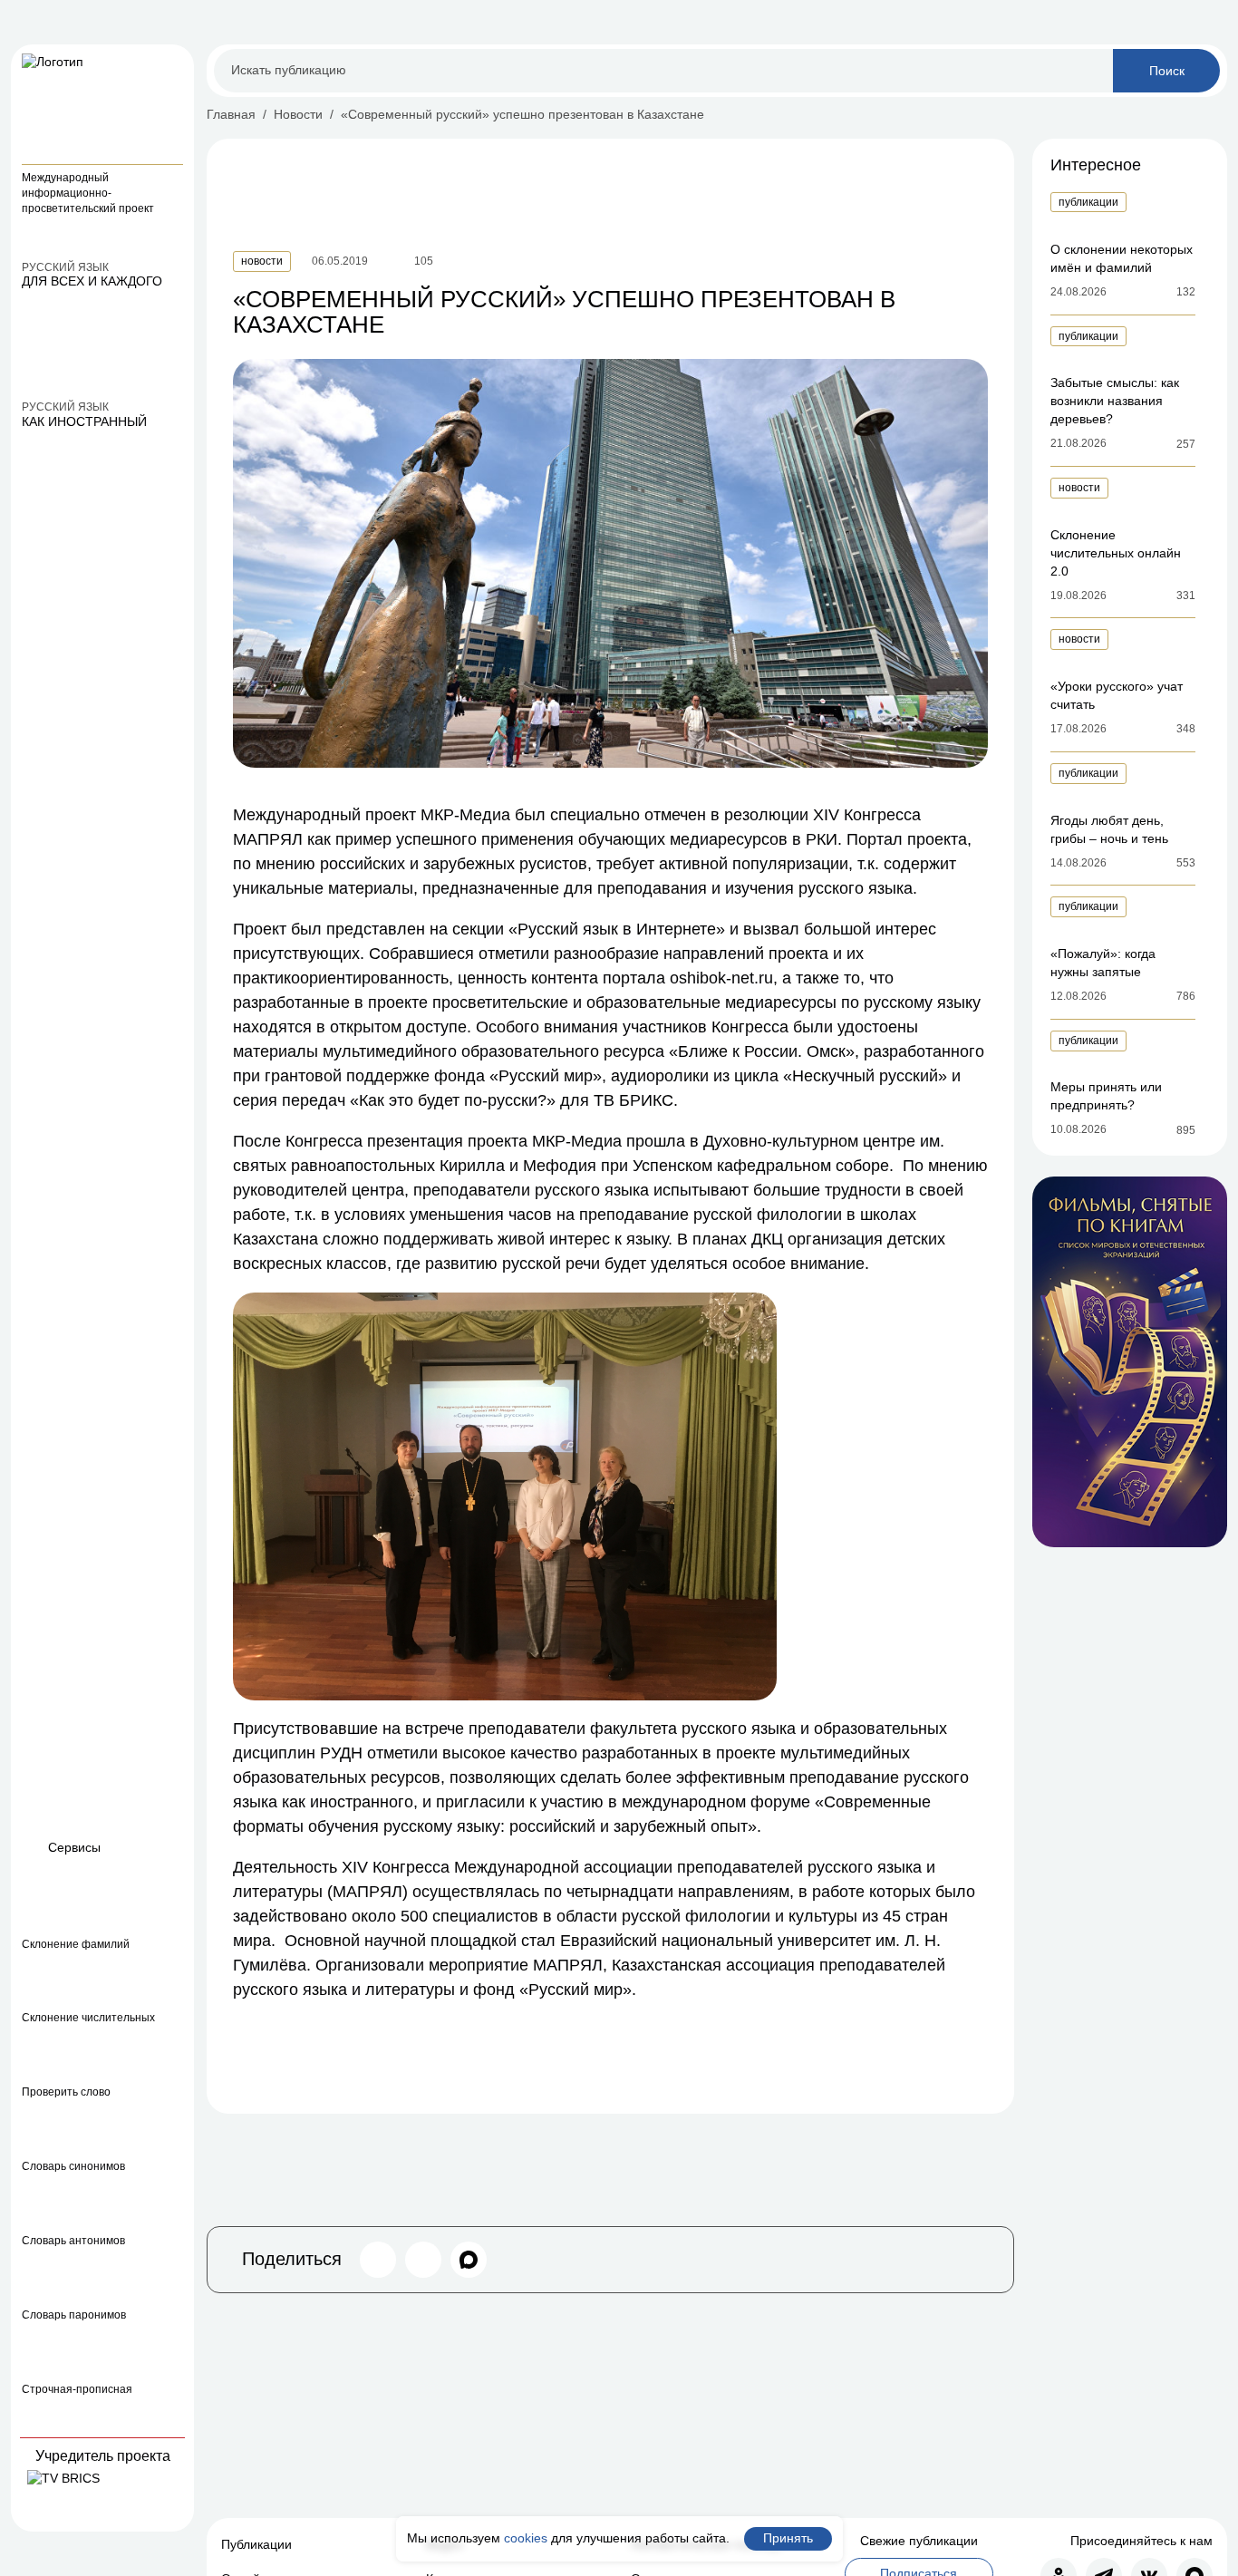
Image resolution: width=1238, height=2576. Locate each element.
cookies (526, 2538)
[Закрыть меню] (172, 66)
